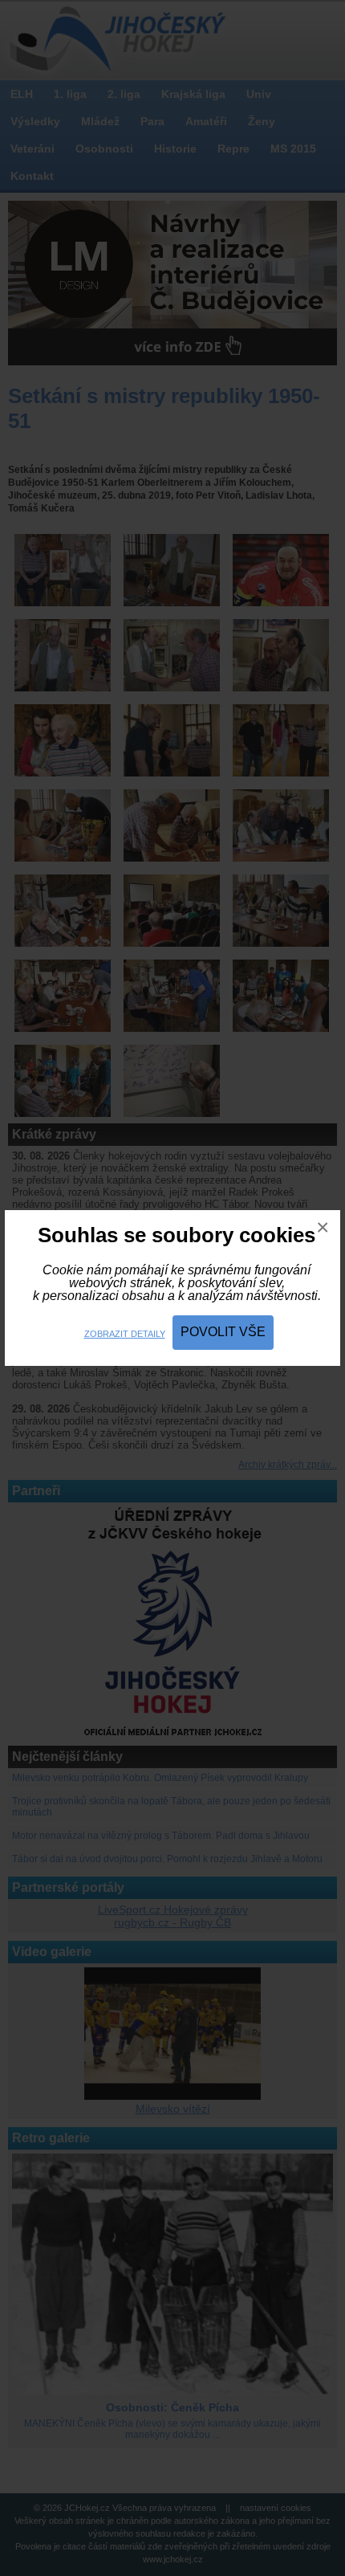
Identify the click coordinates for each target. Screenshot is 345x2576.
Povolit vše (223, 1332)
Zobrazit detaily (125, 1334)
